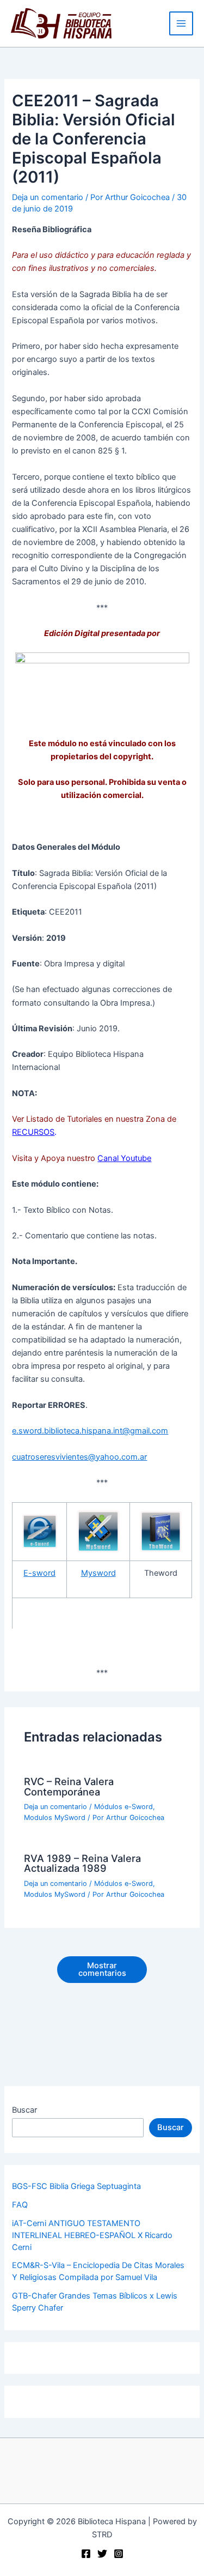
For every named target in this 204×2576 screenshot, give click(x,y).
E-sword (39, 1573)
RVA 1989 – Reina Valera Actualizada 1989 (82, 1863)
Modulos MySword (55, 1818)
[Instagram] (119, 2554)
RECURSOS (33, 1132)
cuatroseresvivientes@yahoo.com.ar (79, 1457)
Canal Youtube (124, 1158)
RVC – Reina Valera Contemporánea (69, 1786)
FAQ (20, 2205)
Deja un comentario (48, 197)
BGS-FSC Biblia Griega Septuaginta (76, 2186)
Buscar (24, 2110)
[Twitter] (102, 2554)
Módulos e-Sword (123, 1807)
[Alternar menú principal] (181, 23)
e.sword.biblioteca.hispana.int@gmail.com (90, 1431)
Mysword (98, 1573)
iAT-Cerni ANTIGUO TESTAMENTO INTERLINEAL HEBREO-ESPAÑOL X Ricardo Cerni (92, 2235)
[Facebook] (86, 2554)
